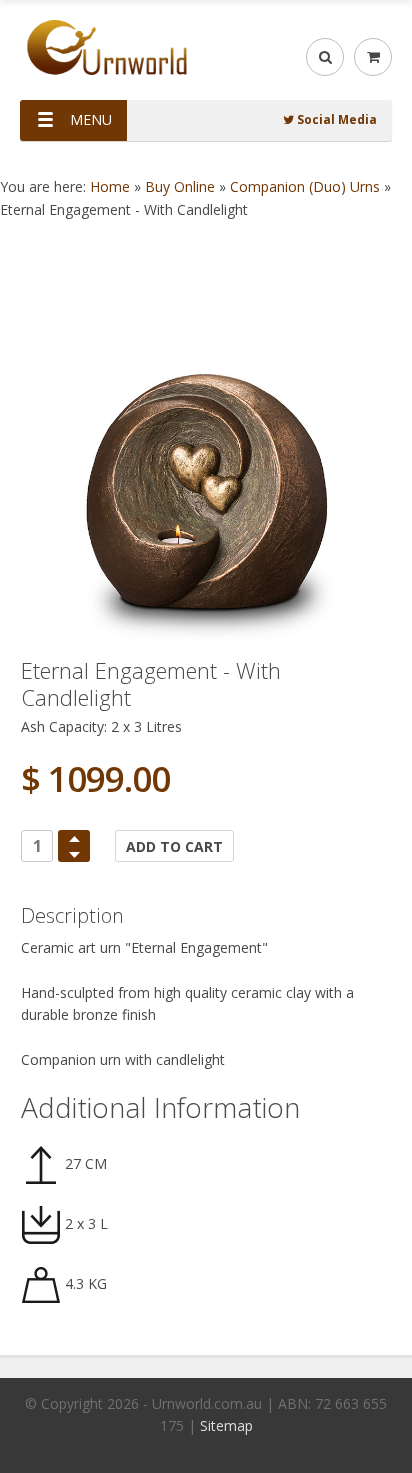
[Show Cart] (373, 57)
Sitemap (226, 1425)
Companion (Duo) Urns (305, 186)
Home (110, 186)
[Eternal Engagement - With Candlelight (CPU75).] (206, 459)
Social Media (335, 119)
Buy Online (180, 186)
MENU (91, 119)
